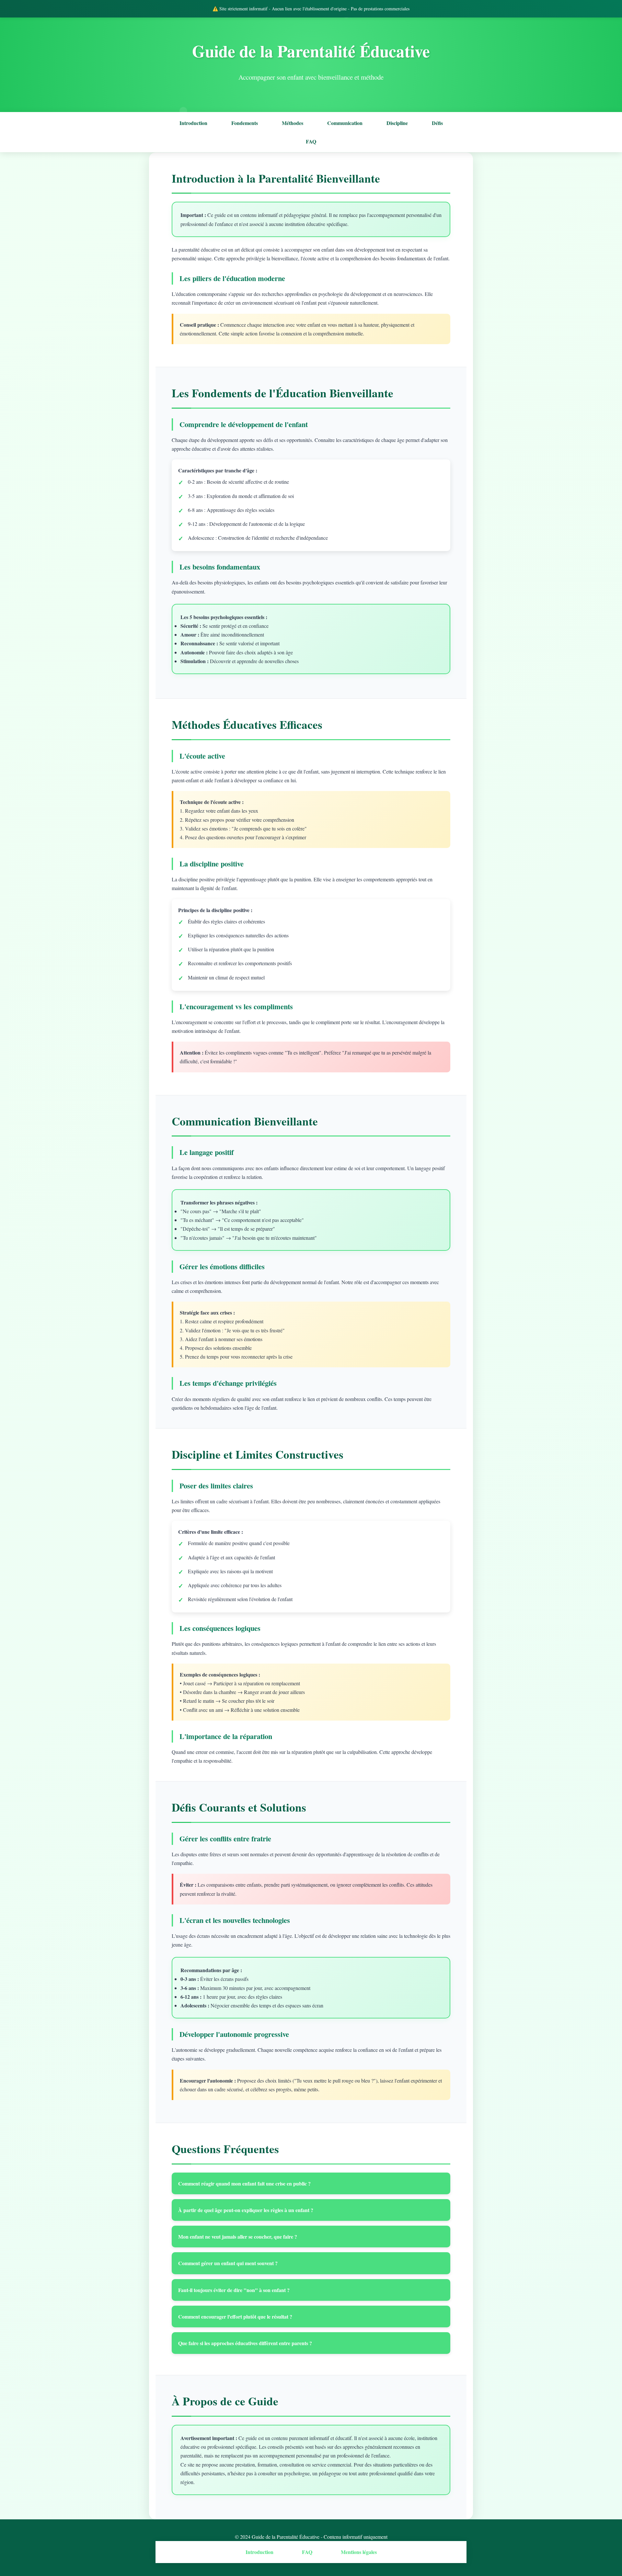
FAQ (311, 141)
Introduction (193, 123)
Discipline (397, 123)
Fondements (245, 123)
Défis (437, 123)
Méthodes (293, 123)
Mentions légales (359, 2552)
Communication (345, 123)
